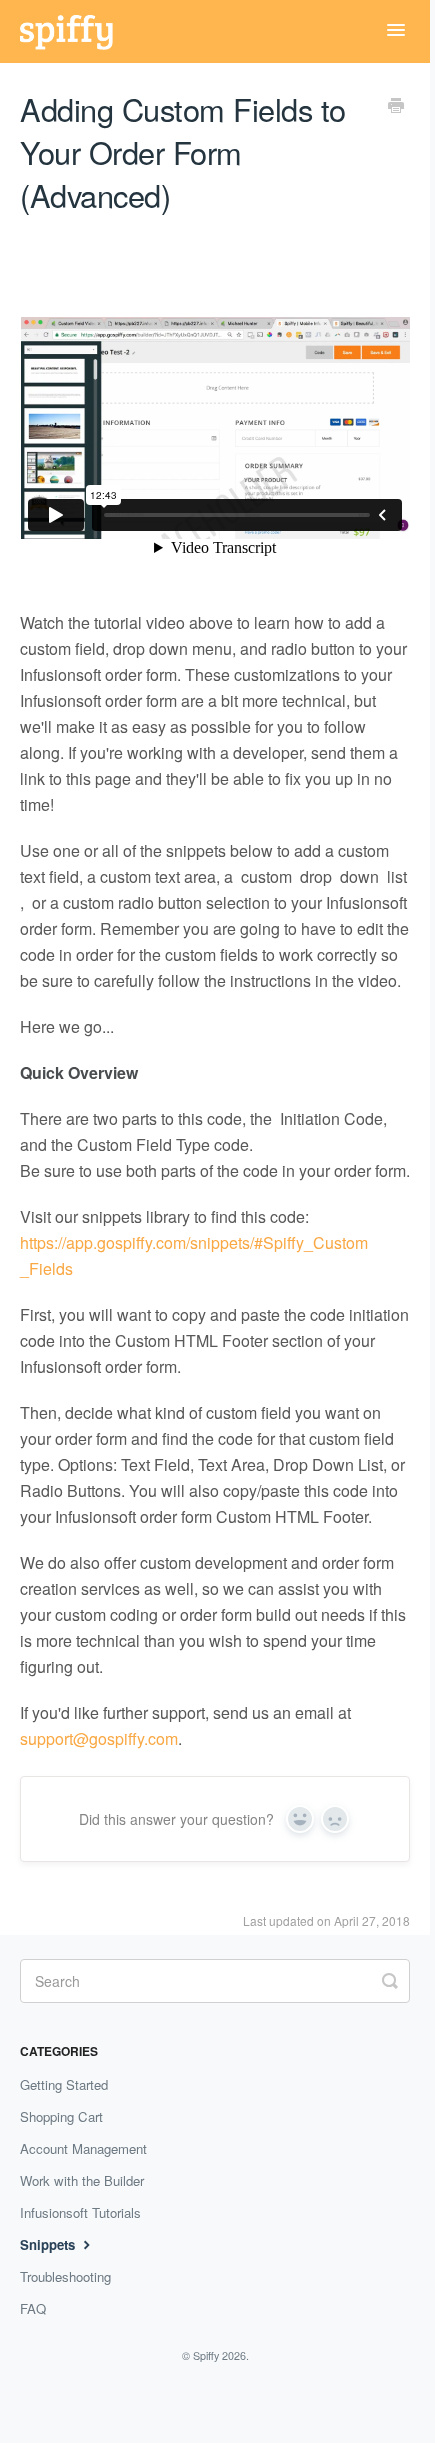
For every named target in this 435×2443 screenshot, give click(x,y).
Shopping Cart (61, 2116)
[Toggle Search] (390, 1979)
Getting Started (64, 2084)
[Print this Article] (396, 107)
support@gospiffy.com (99, 1738)
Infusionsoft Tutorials (80, 2212)
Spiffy (206, 2355)
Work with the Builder (82, 2180)
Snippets (49, 2244)
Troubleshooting (65, 2276)
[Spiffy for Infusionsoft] (76, 31)
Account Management (83, 2148)
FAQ (33, 2308)
